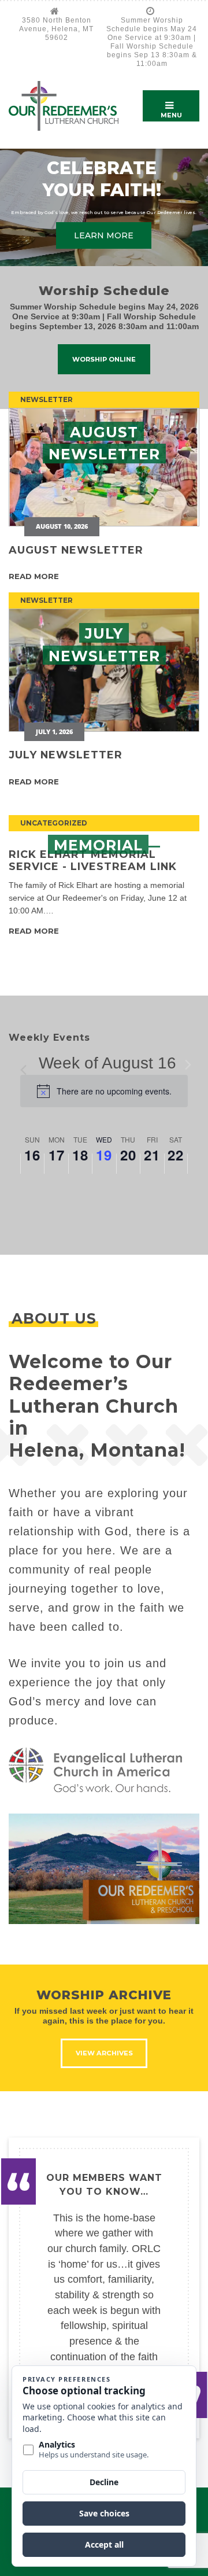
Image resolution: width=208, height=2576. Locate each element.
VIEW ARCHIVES (104, 2053)
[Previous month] (27, 1064)
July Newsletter (66, 755)
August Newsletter (76, 550)
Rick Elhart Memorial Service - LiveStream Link (93, 860)
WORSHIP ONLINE (104, 359)
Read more (34, 576)
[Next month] (188, 1064)
